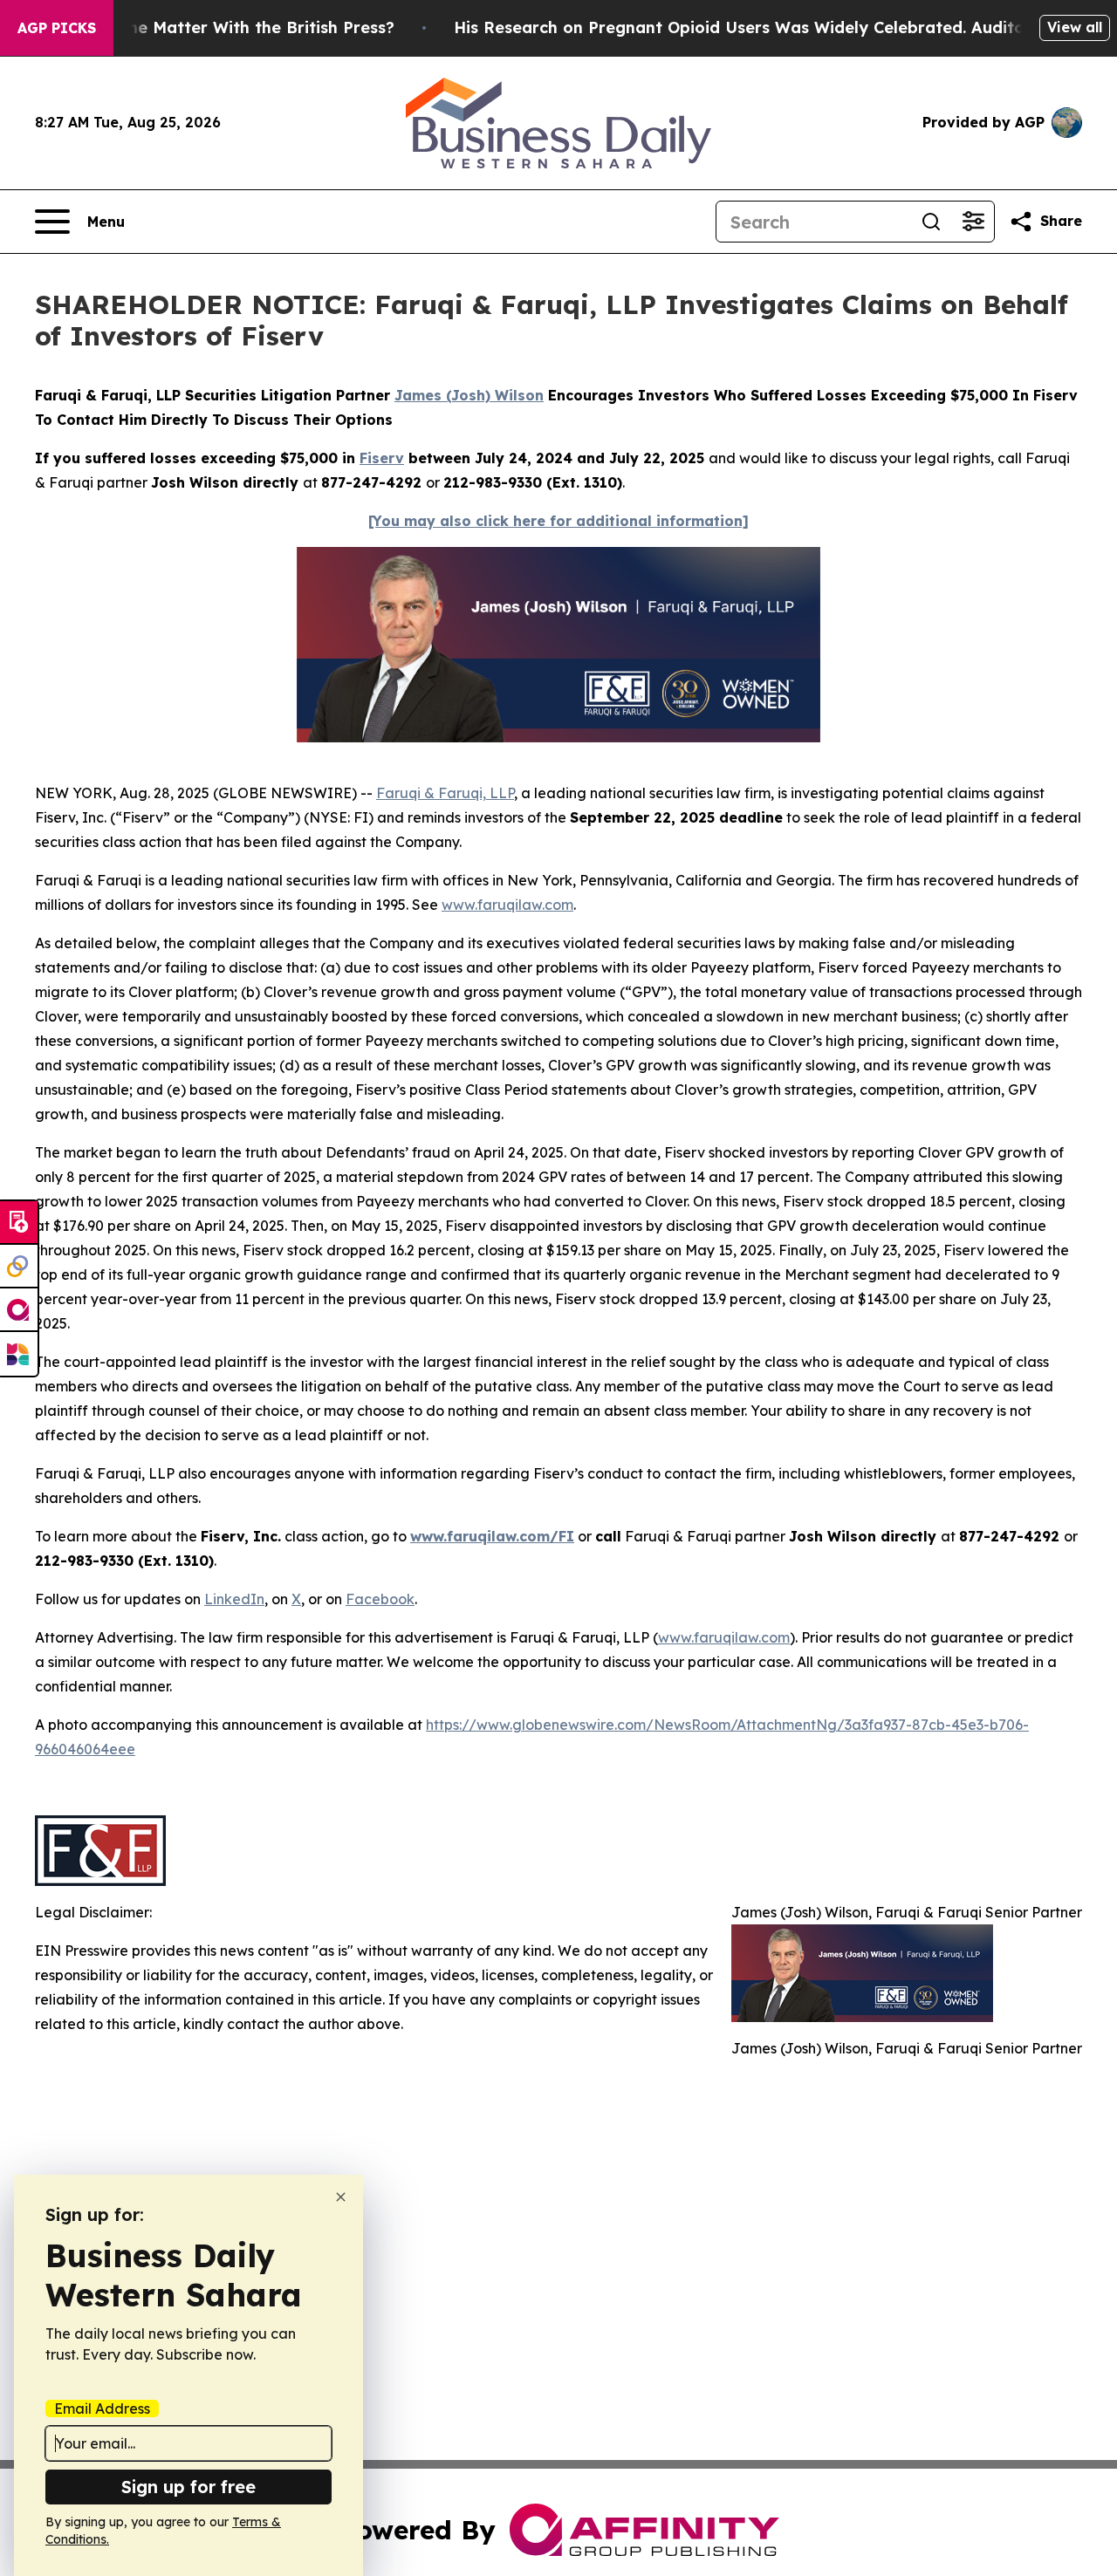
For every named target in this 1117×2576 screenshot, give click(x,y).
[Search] (931, 222)
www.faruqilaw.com (507, 905)
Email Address (102, 2409)
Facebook (380, 1599)
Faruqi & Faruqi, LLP (445, 793)
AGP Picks (57, 28)
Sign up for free (188, 2487)
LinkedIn (234, 1599)
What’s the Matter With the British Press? (228, 27)
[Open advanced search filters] (973, 222)
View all (1075, 27)
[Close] (341, 2197)
